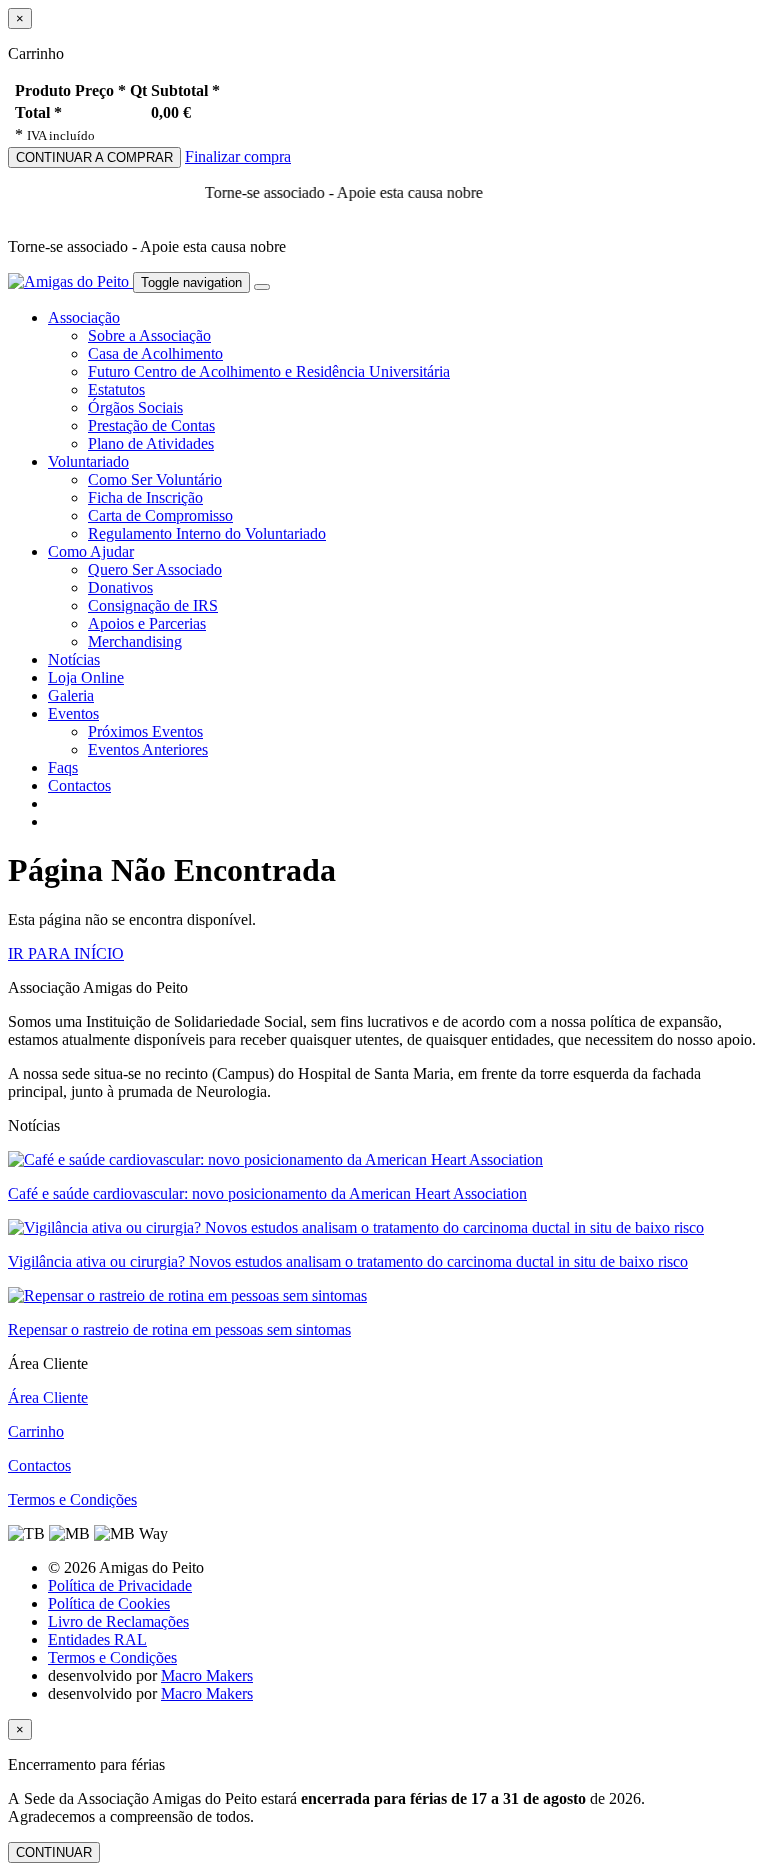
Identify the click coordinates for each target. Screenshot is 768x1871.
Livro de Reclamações (118, 1621)
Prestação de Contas (151, 425)
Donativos (120, 587)
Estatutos (116, 389)
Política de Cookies (109, 1603)
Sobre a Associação (149, 335)
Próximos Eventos (145, 731)
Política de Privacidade (120, 1585)
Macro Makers (207, 1675)
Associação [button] (84, 317)
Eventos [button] (73, 713)
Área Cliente (48, 1397)
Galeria (71, 695)
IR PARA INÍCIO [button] (66, 953)
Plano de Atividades (151, 443)
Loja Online (86, 677)
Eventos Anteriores (148, 749)
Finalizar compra (238, 156)
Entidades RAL (97, 1639)
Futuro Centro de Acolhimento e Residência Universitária (269, 371)
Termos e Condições (72, 1499)
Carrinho (36, 1431)
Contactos (79, 785)
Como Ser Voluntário (155, 479)
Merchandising (135, 641)
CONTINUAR (54, 1852)
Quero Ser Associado (155, 569)
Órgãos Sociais (135, 407)
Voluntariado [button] (88, 461)
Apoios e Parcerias (147, 623)
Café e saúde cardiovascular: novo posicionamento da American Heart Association (267, 1193)
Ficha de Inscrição (145, 497)
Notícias (74, 659)
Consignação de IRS (153, 605)
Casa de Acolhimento (155, 353)
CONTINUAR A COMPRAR (94, 157)
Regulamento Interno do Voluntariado (207, 533)
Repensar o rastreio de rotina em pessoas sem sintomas (179, 1329)
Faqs (63, 767)
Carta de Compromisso (160, 515)
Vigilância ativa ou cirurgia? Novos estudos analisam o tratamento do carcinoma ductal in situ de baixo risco (348, 1261)
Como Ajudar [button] (91, 551)
